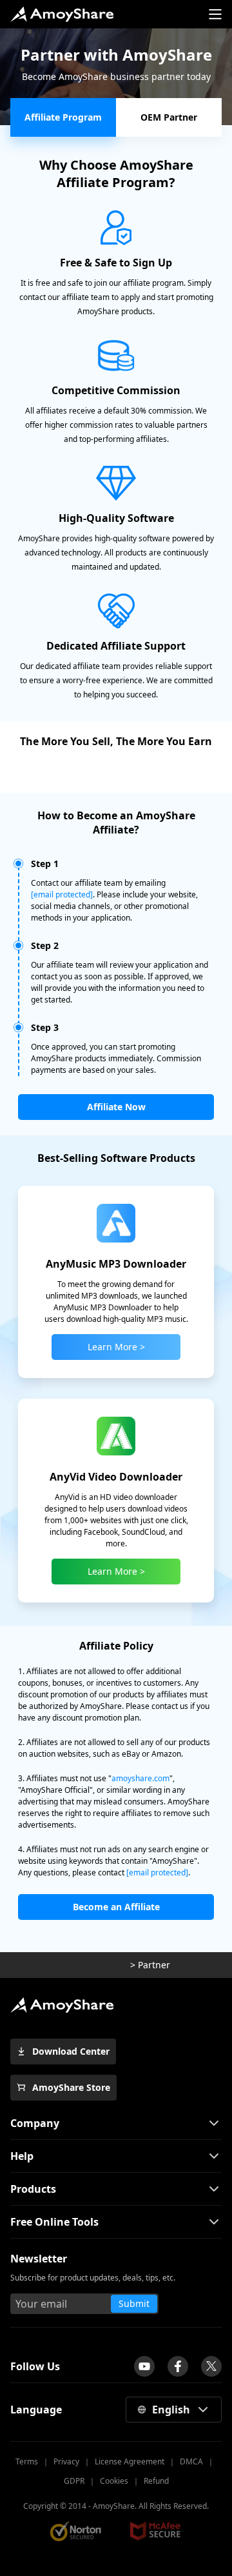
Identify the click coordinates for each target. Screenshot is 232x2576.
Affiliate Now (116, 1107)
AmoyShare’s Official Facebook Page (178, 2366)
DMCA (191, 2461)
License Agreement (130, 2461)
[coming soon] (144, 2366)
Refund (156, 2481)
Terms (27, 2461)
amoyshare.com (140, 1778)
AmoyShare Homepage (62, 14)
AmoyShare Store (71, 2087)
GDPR (74, 2481)
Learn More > (116, 1347)
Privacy (66, 2461)
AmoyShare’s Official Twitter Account (211, 2366)
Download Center (71, 2051)
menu (215, 14)
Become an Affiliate (116, 1907)
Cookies (114, 2481)
